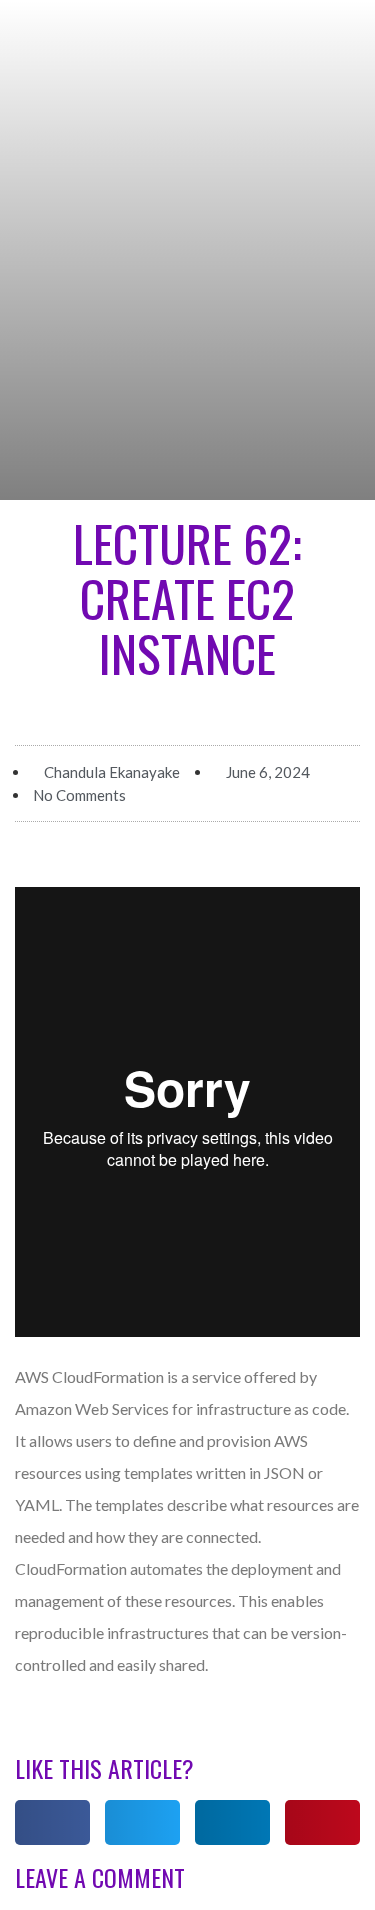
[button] (52, 1822)
